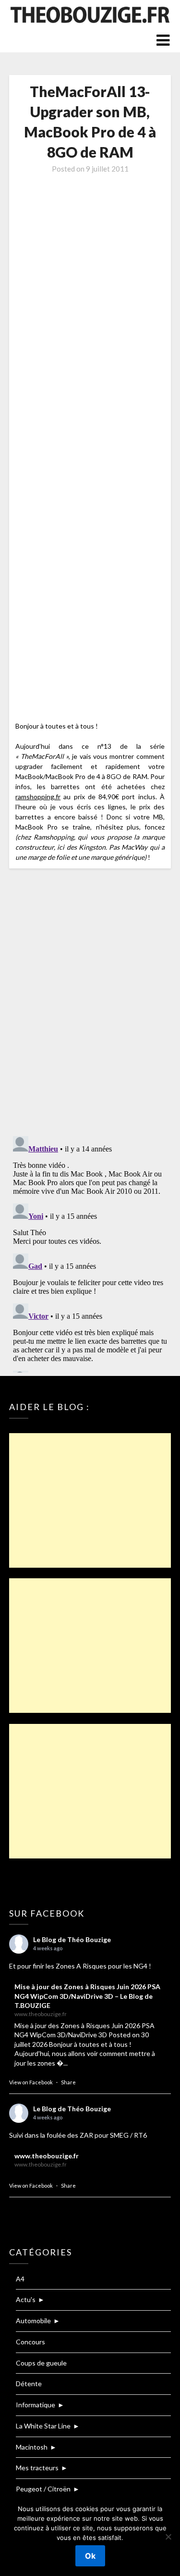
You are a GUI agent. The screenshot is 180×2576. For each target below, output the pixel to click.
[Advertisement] (90, 1500)
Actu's (26, 2299)
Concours (30, 2342)
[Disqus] (90, 1003)
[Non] (168, 2537)
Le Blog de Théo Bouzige (72, 1939)
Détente (29, 2384)
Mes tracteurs (37, 2468)
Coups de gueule (41, 2363)
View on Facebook (31, 2082)
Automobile (33, 2321)
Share (68, 2082)
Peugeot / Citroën (43, 2489)
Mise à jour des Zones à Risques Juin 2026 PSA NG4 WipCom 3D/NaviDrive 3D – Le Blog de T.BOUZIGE (87, 1996)
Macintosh (32, 2447)
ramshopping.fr (38, 797)
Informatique (36, 2405)
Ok (90, 2556)
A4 (20, 2279)
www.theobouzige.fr (47, 2156)
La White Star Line (43, 2426)
